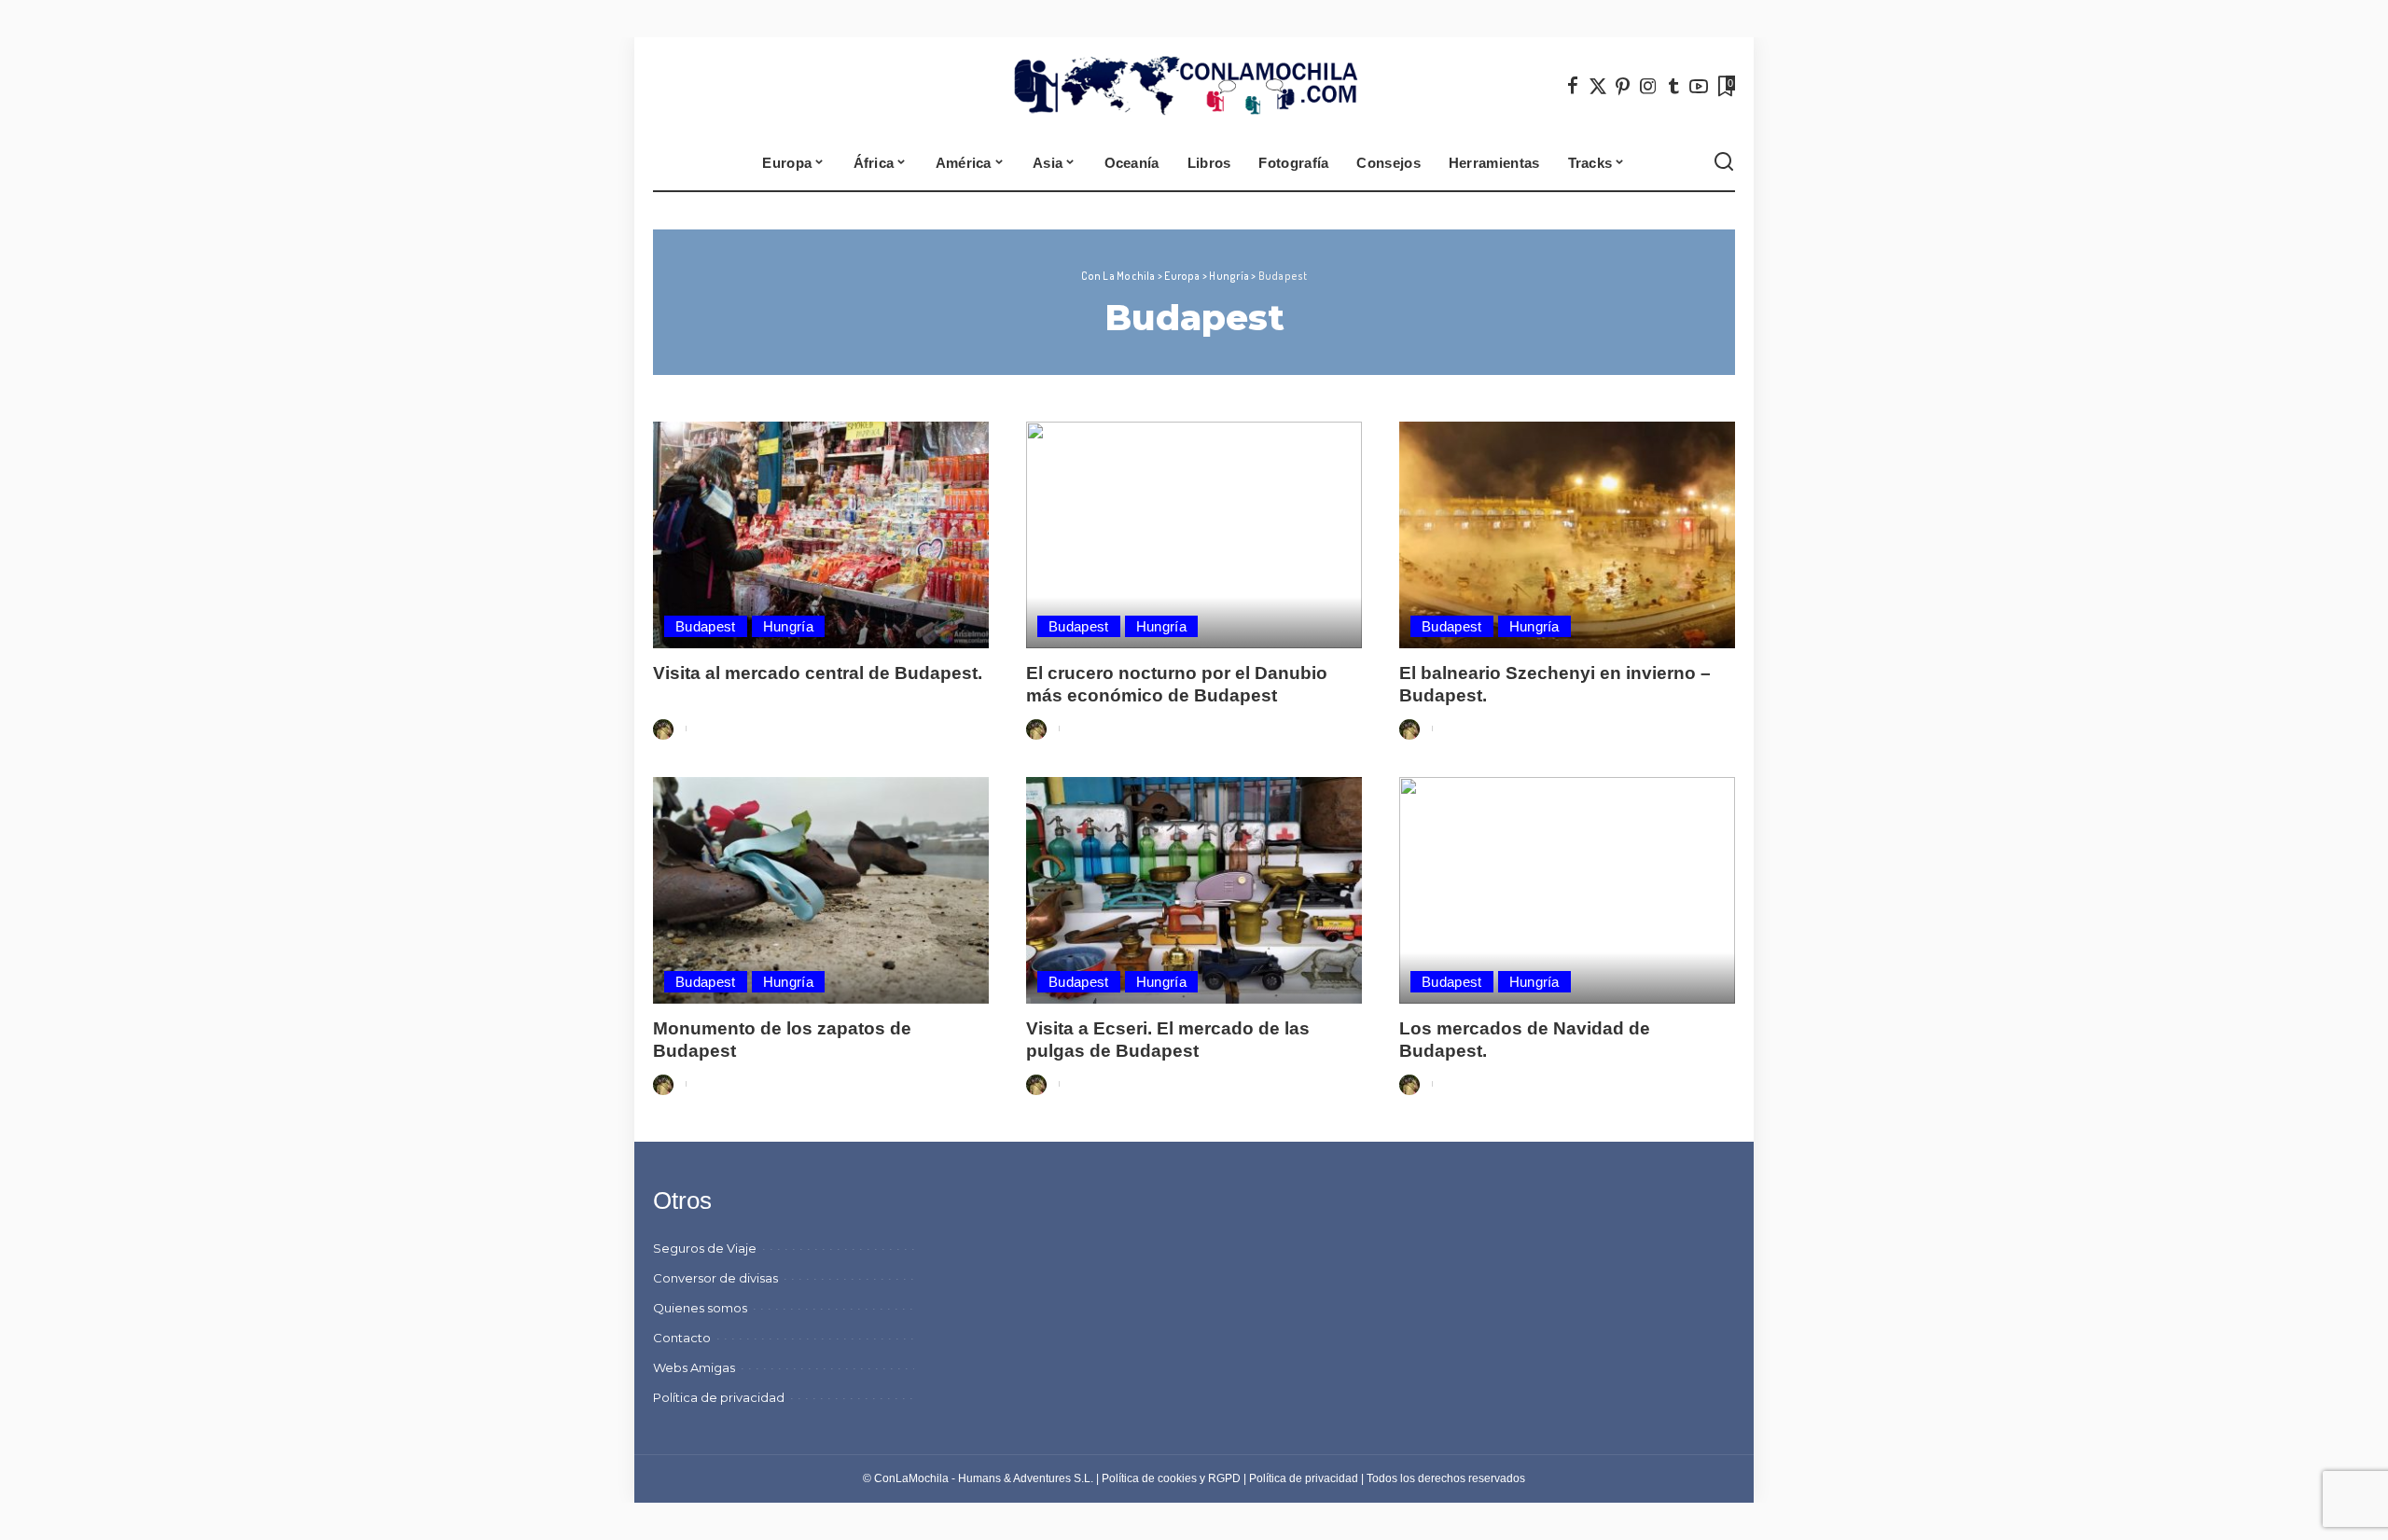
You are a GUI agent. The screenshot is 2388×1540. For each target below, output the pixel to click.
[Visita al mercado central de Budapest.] (821, 535)
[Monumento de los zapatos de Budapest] (821, 890)
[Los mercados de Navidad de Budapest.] (1567, 890)
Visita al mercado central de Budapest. (818, 673)
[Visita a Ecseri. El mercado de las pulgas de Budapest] (1194, 890)
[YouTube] (1699, 86)
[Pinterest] (1623, 86)
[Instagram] (1648, 86)
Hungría (788, 626)
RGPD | (1229, 1478)
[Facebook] (1573, 86)
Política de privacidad (1304, 1478)
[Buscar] (1724, 162)
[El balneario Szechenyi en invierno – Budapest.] (1567, 535)
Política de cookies (1149, 1478)
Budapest (706, 626)
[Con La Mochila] (1194, 86)
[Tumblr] (1673, 86)
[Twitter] (1598, 86)
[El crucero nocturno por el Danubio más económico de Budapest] (1194, 535)
